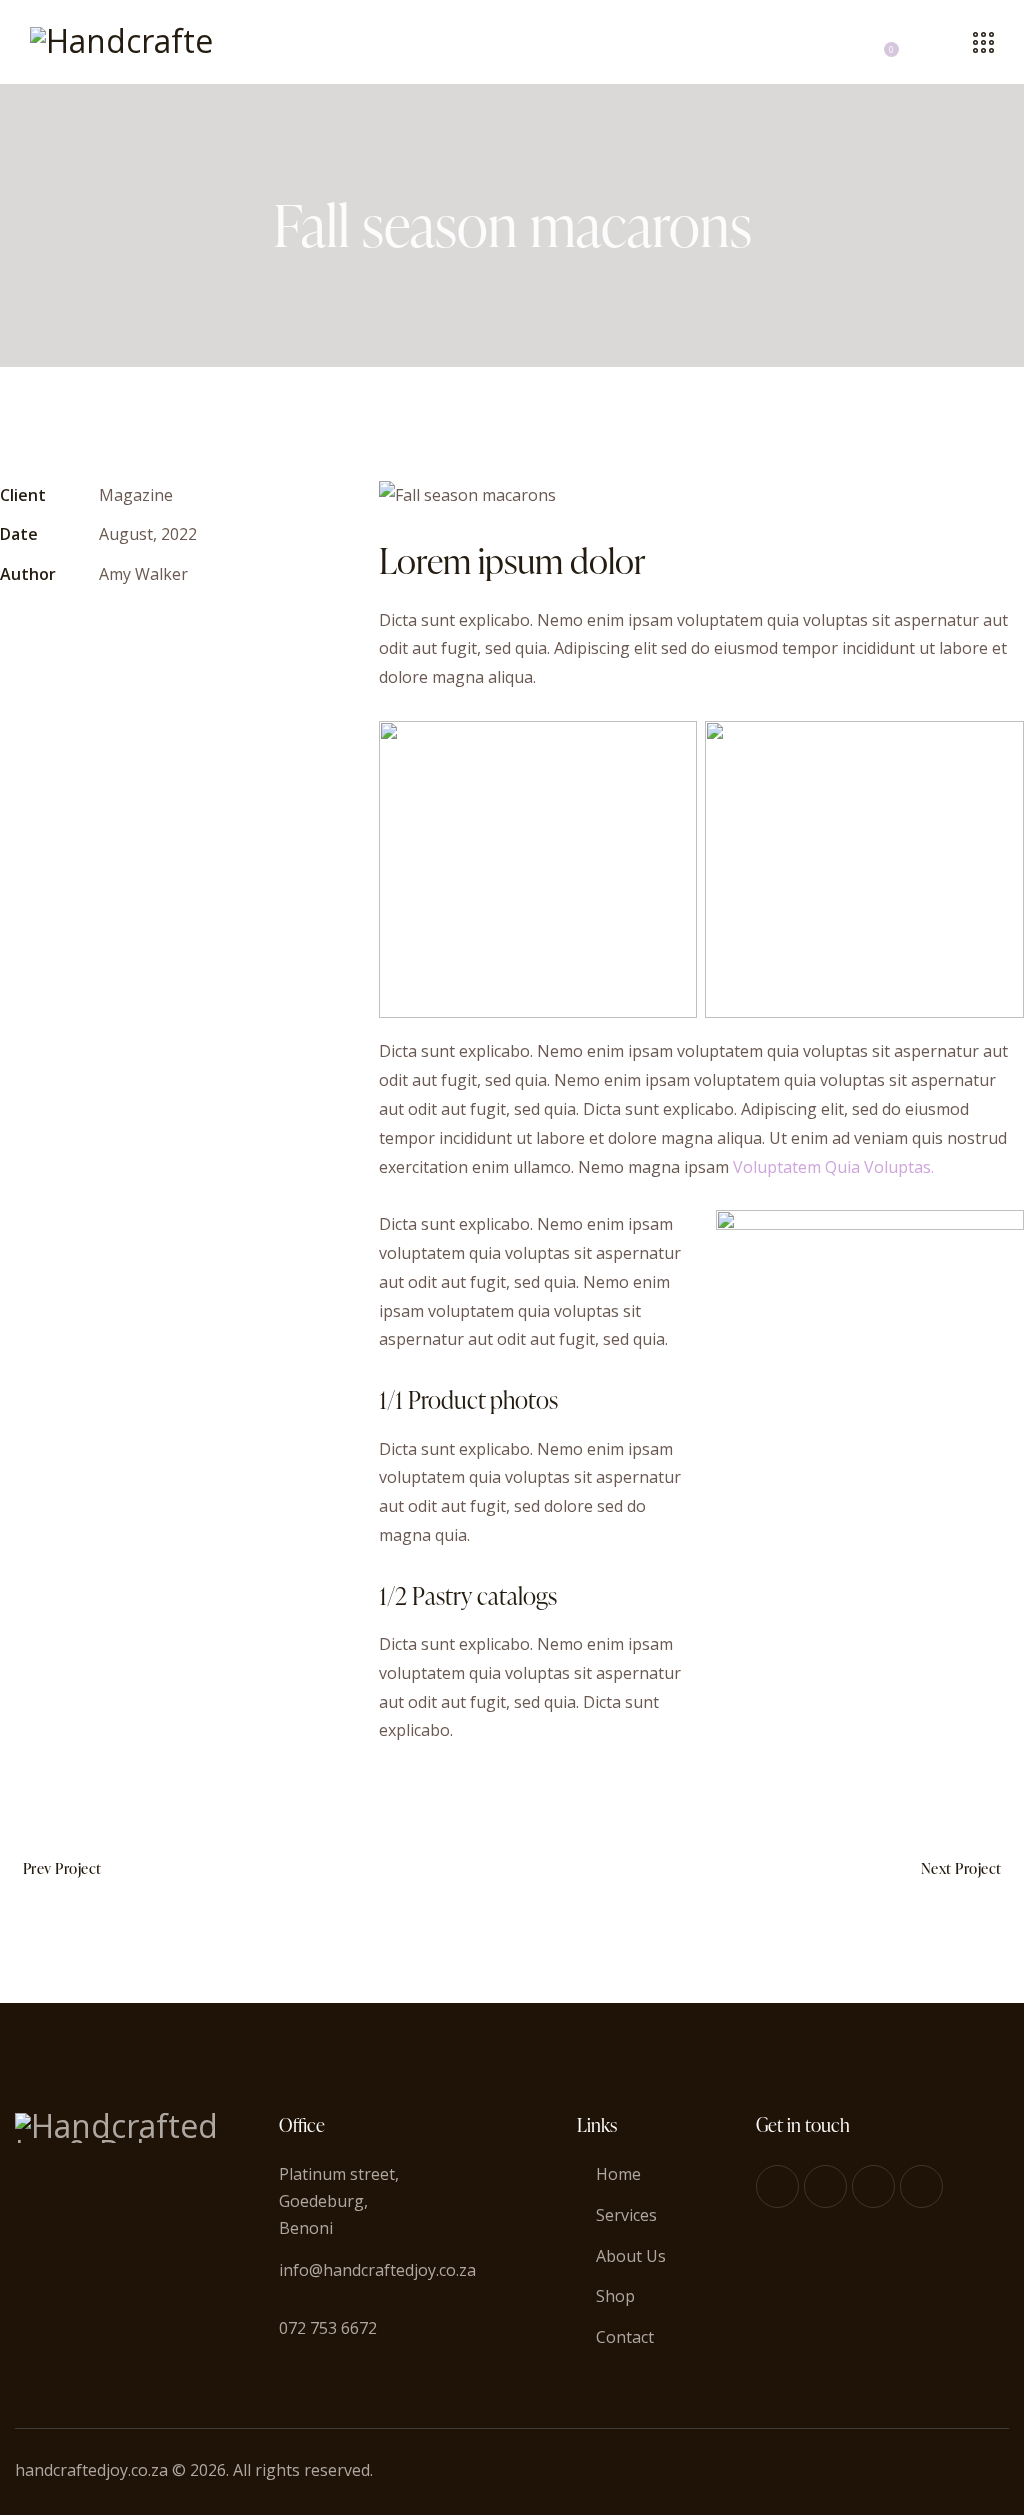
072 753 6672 (328, 2328)
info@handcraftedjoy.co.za (377, 2270)
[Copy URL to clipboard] (150, 634)
